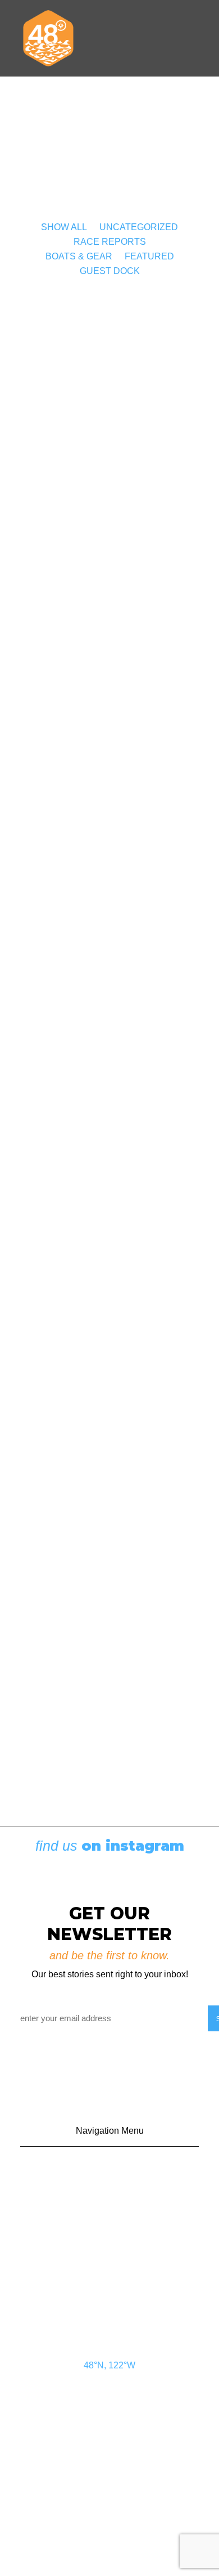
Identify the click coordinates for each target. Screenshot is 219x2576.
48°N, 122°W (109, 2365)
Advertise (109, 2198)
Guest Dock (110, 271)
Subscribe (110, 2224)
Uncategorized (139, 227)
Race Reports (110, 242)
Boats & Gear (79, 256)
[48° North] (48, 38)
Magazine (110, 2250)
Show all (64, 227)
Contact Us (110, 2171)
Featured (149, 256)
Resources (109, 2303)
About (109, 2277)
